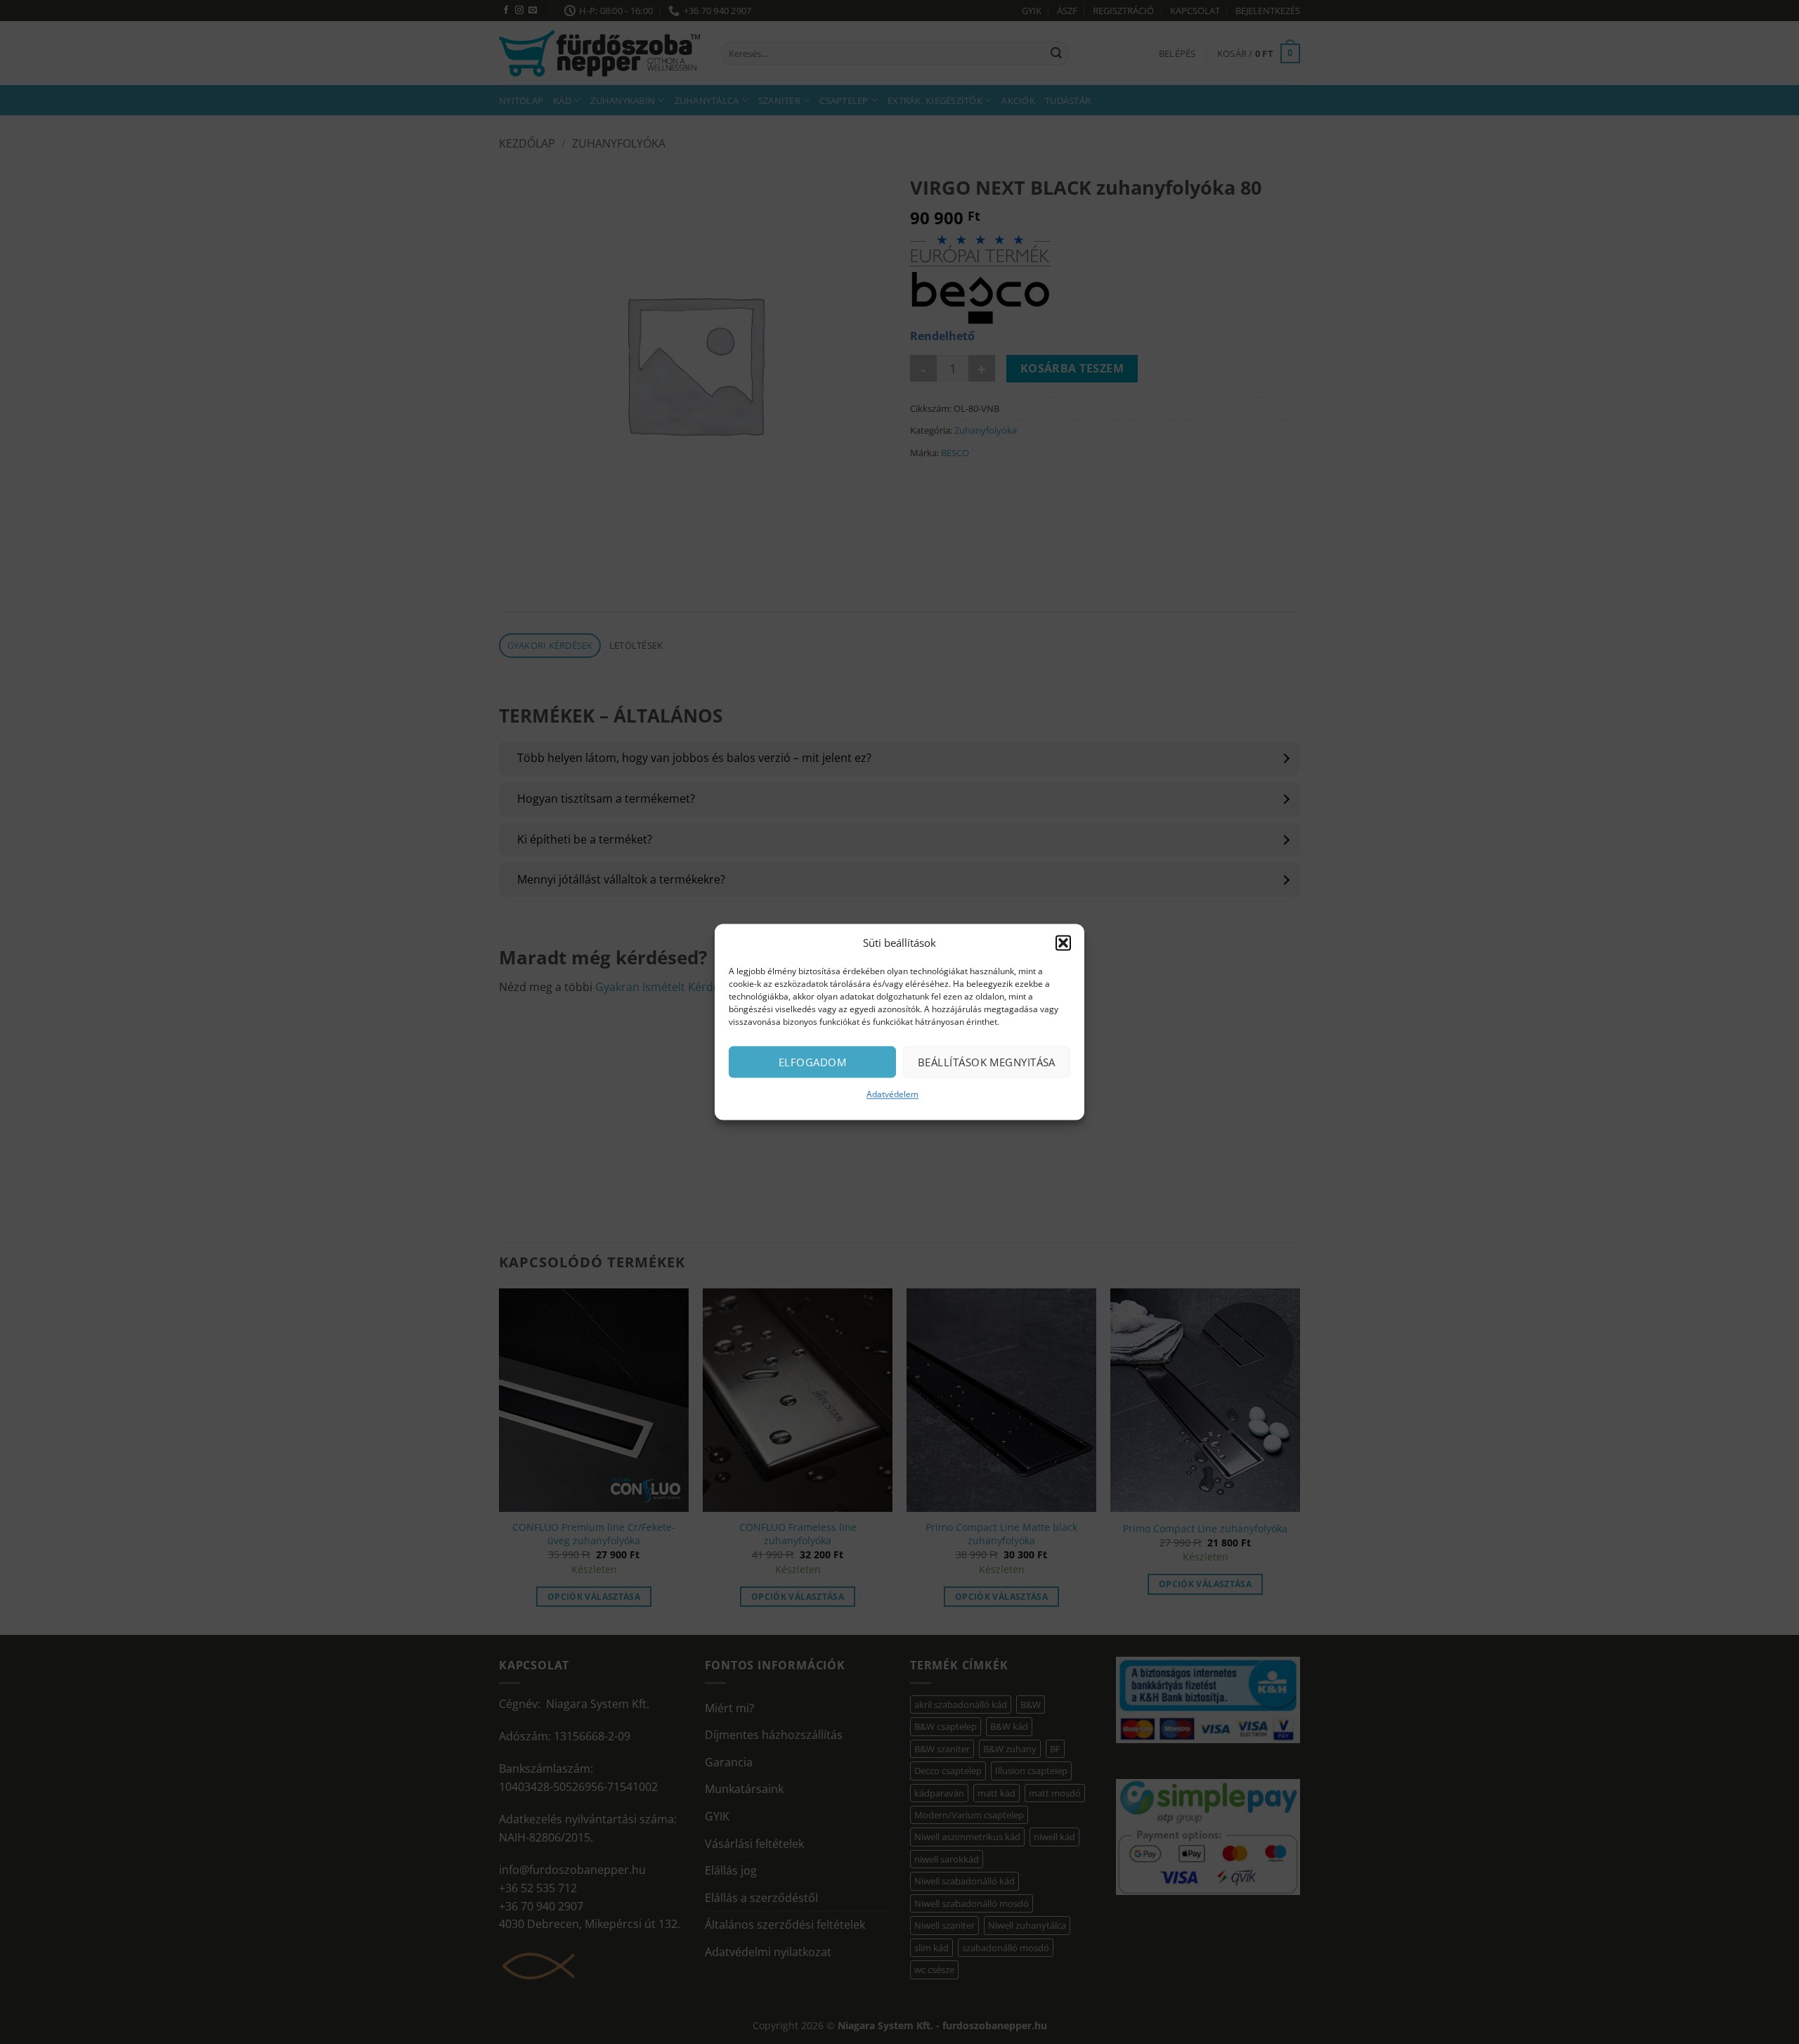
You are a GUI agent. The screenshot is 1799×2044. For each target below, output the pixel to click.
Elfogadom (812, 1062)
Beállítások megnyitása (987, 1062)
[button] (1063, 943)
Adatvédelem (892, 1094)
